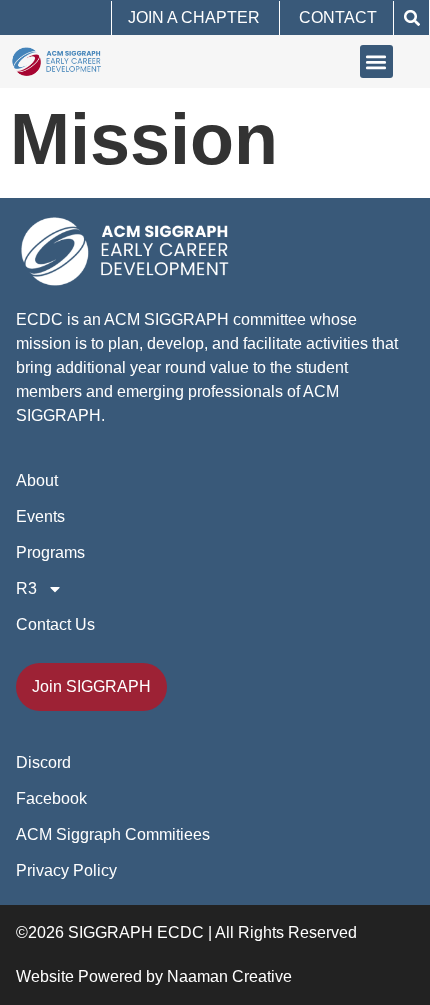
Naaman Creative (229, 976)
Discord (43, 762)
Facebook (51, 798)
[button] (411, 17)
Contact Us (55, 624)
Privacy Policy (66, 870)
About (37, 480)
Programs (50, 552)
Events (40, 516)
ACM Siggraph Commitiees (113, 834)
